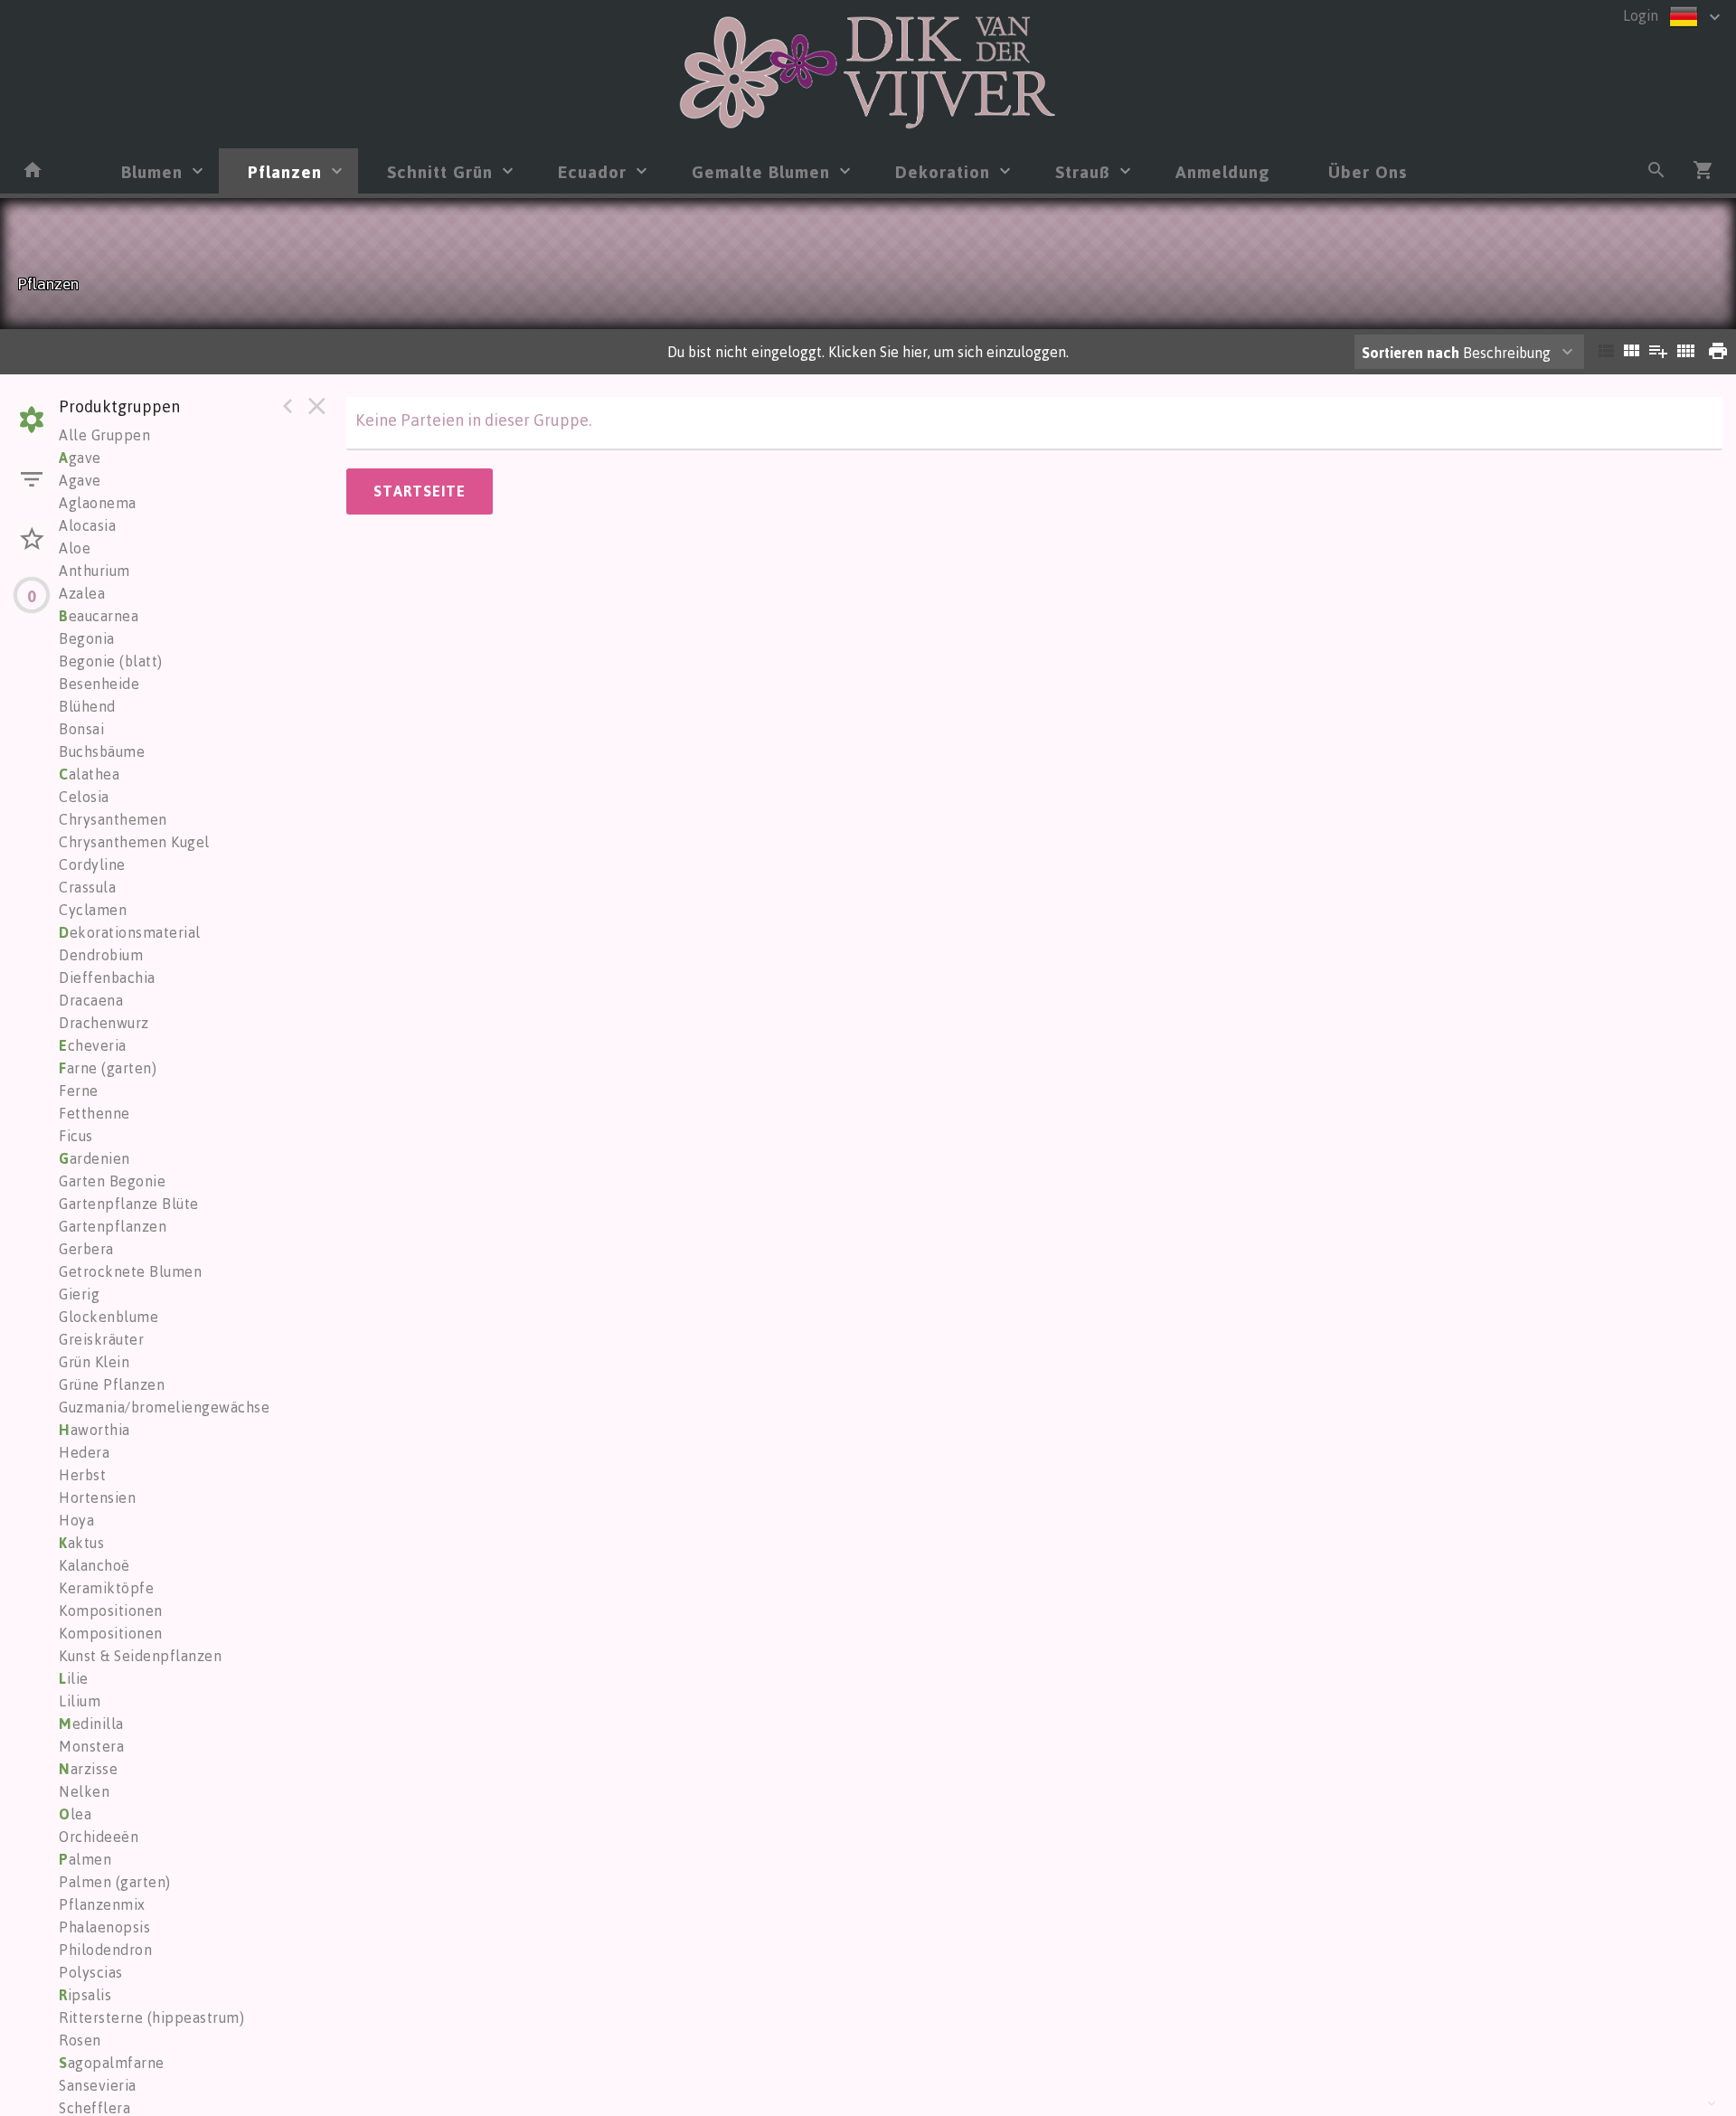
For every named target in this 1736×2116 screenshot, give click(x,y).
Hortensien (97, 1497)
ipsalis (85, 1995)
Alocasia (87, 525)
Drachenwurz (104, 1023)
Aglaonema (98, 503)
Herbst (82, 1475)
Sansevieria (98, 2085)
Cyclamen (93, 910)
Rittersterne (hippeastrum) (151, 2017)
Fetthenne (94, 1113)
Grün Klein (94, 1362)
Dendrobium (101, 955)
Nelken (84, 1791)
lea (75, 1814)
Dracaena (91, 1000)
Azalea (82, 593)
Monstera (91, 1746)
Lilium (80, 1701)
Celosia (84, 797)
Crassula (87, 887)
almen (85, 1859)
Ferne (79, 1091)
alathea (89, 774)
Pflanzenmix (102, 1904)
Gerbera (86, 1249)
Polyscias (91, 1972)
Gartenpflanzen (113, 1226)
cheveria (93, 1045)
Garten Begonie (112, 1181)
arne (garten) (108, 1068)
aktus (81, 1543)
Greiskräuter (101, 1339)
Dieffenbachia (107, 978)
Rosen (80, 2040)
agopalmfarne (112, 2063)
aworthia (94, 1430)
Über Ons (1368, 171)
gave (80, 458)
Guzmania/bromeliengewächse (164, 1407)
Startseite (420, 491)
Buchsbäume (102, 751)
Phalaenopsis (104, 1927)
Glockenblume (108, 1317)
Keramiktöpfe (106, 1588)
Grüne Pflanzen (112, 1384)
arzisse (88, 1769)
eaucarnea (99, 616)
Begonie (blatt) (111, 661)
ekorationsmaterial (130, 932)
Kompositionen (111, 1611)
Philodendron (105, 1950)
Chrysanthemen (113, 819)
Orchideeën (99, 1837)
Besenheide (99, 684)
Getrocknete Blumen (130, 1271)
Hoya (76, 1520)
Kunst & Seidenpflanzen (140, 1656)
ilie (74, 1678)
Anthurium (94, 571)
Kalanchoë (94, 1565)
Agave (80, 480)
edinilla (91, 1724)
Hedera (84, 1452)
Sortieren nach (1410, 353)
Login (1641, 15)
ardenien (94, 1158)
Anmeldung (1223, 171)
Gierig (79, 1294)
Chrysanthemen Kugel (134, 842)
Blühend (87, 706)
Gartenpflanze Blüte (129, 1204)
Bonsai (81, 729)
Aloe (75, 548)
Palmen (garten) (115, 1882)
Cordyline (92, 864)
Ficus (76, 1136)
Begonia (87, 638)
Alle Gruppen (104, 435)
